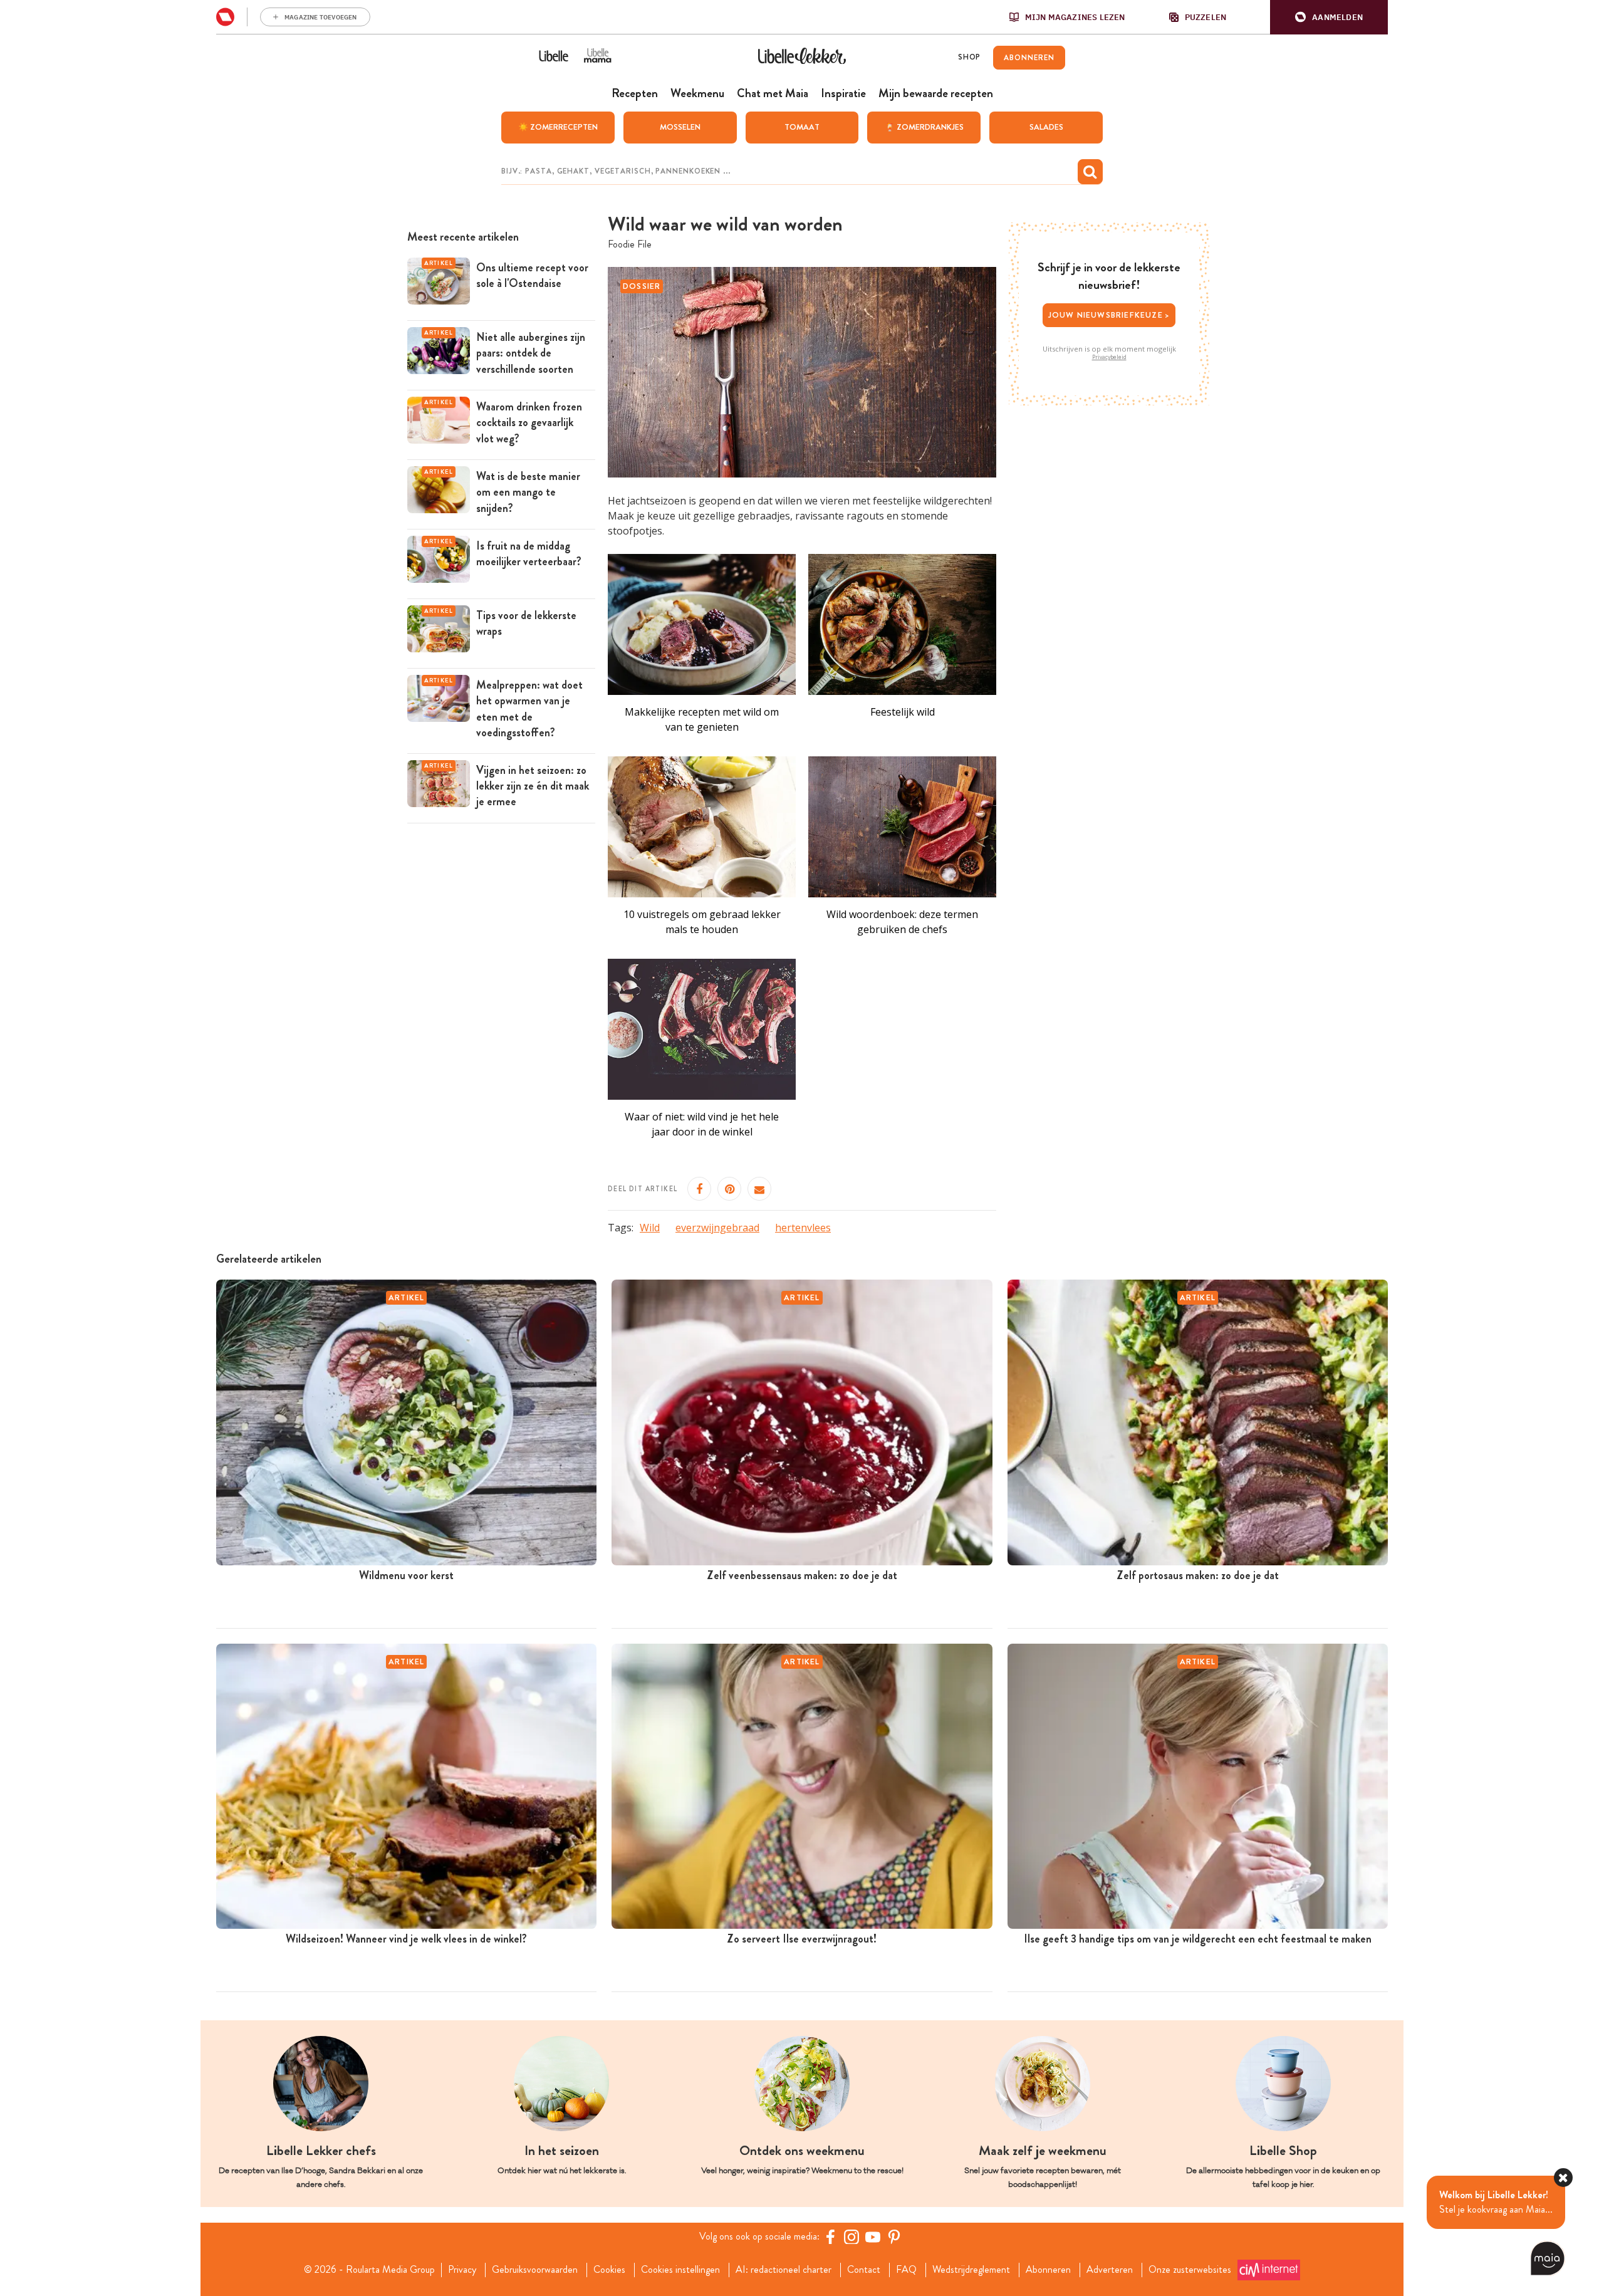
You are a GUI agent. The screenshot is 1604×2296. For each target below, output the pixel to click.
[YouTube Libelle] (873, 2236)
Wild (650, 1228)
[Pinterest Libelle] (894, 2236)
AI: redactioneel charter (784, 2270)
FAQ (906, 2270)
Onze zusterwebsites (1190, 2270)
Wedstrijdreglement (971, 2270)
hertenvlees (803, 1228)
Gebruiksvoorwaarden (535, 2270)
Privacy (462, 2270)
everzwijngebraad (717, 1228)
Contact (864, 2270)
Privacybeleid (1109, 357)
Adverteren (1110, 2270)
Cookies (609, 2270)
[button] (1329, 17)
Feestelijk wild (903, 712)
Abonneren (1048, 2270)
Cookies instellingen (680, 2270)
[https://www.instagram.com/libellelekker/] (851, 2236)
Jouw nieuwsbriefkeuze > (1109, 315)
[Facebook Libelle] (830, 2236)
